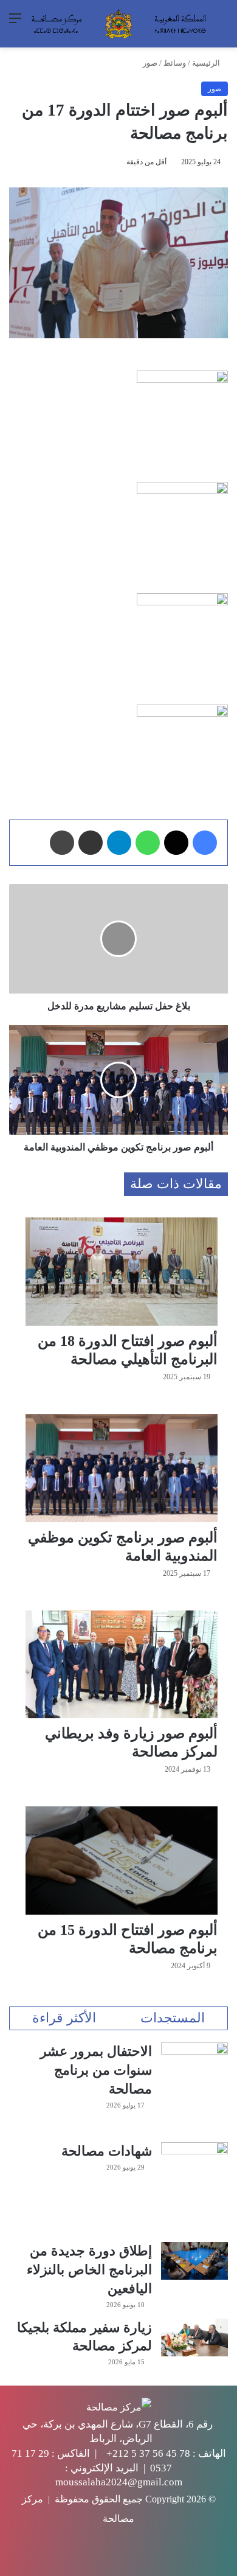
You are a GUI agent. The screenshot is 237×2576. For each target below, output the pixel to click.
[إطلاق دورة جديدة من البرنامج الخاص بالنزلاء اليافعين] (194, 2261)
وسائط (175, 63)
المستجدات (173, 2018)
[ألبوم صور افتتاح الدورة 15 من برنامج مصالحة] (122, 1861)
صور (150, 63)
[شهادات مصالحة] (194, 2188)
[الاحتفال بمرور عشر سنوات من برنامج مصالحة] (194, 2088)
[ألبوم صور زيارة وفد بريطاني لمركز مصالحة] (122, 1665)
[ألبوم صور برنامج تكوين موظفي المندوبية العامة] (122, 1468)
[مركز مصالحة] (118, 24)
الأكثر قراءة (64, 2018)
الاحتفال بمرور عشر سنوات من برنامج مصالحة (96, 2070)
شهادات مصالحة (107, 2151)
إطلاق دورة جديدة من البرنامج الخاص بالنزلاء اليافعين (89, 2270)
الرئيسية (207, 63)
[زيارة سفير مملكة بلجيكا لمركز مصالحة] (194, 2338)
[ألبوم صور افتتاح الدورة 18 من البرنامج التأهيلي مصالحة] (122, 1272)
